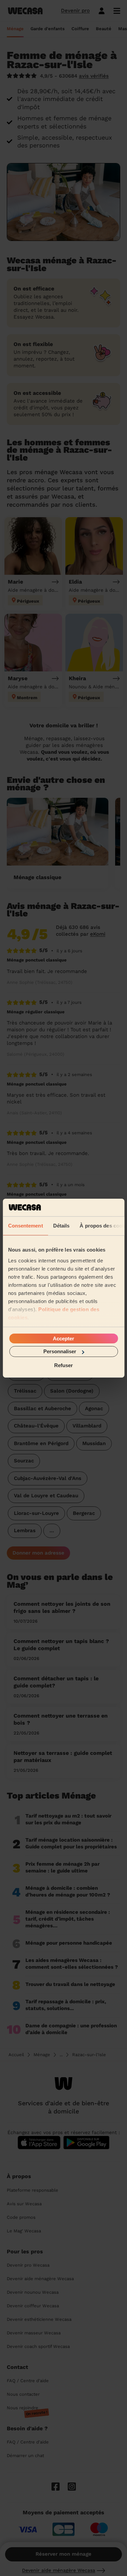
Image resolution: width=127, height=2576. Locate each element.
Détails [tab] (61, 1226)
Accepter (63, 1338)
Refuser (63, 1365)
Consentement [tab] (25, 1226)
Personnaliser (60, 1351)
